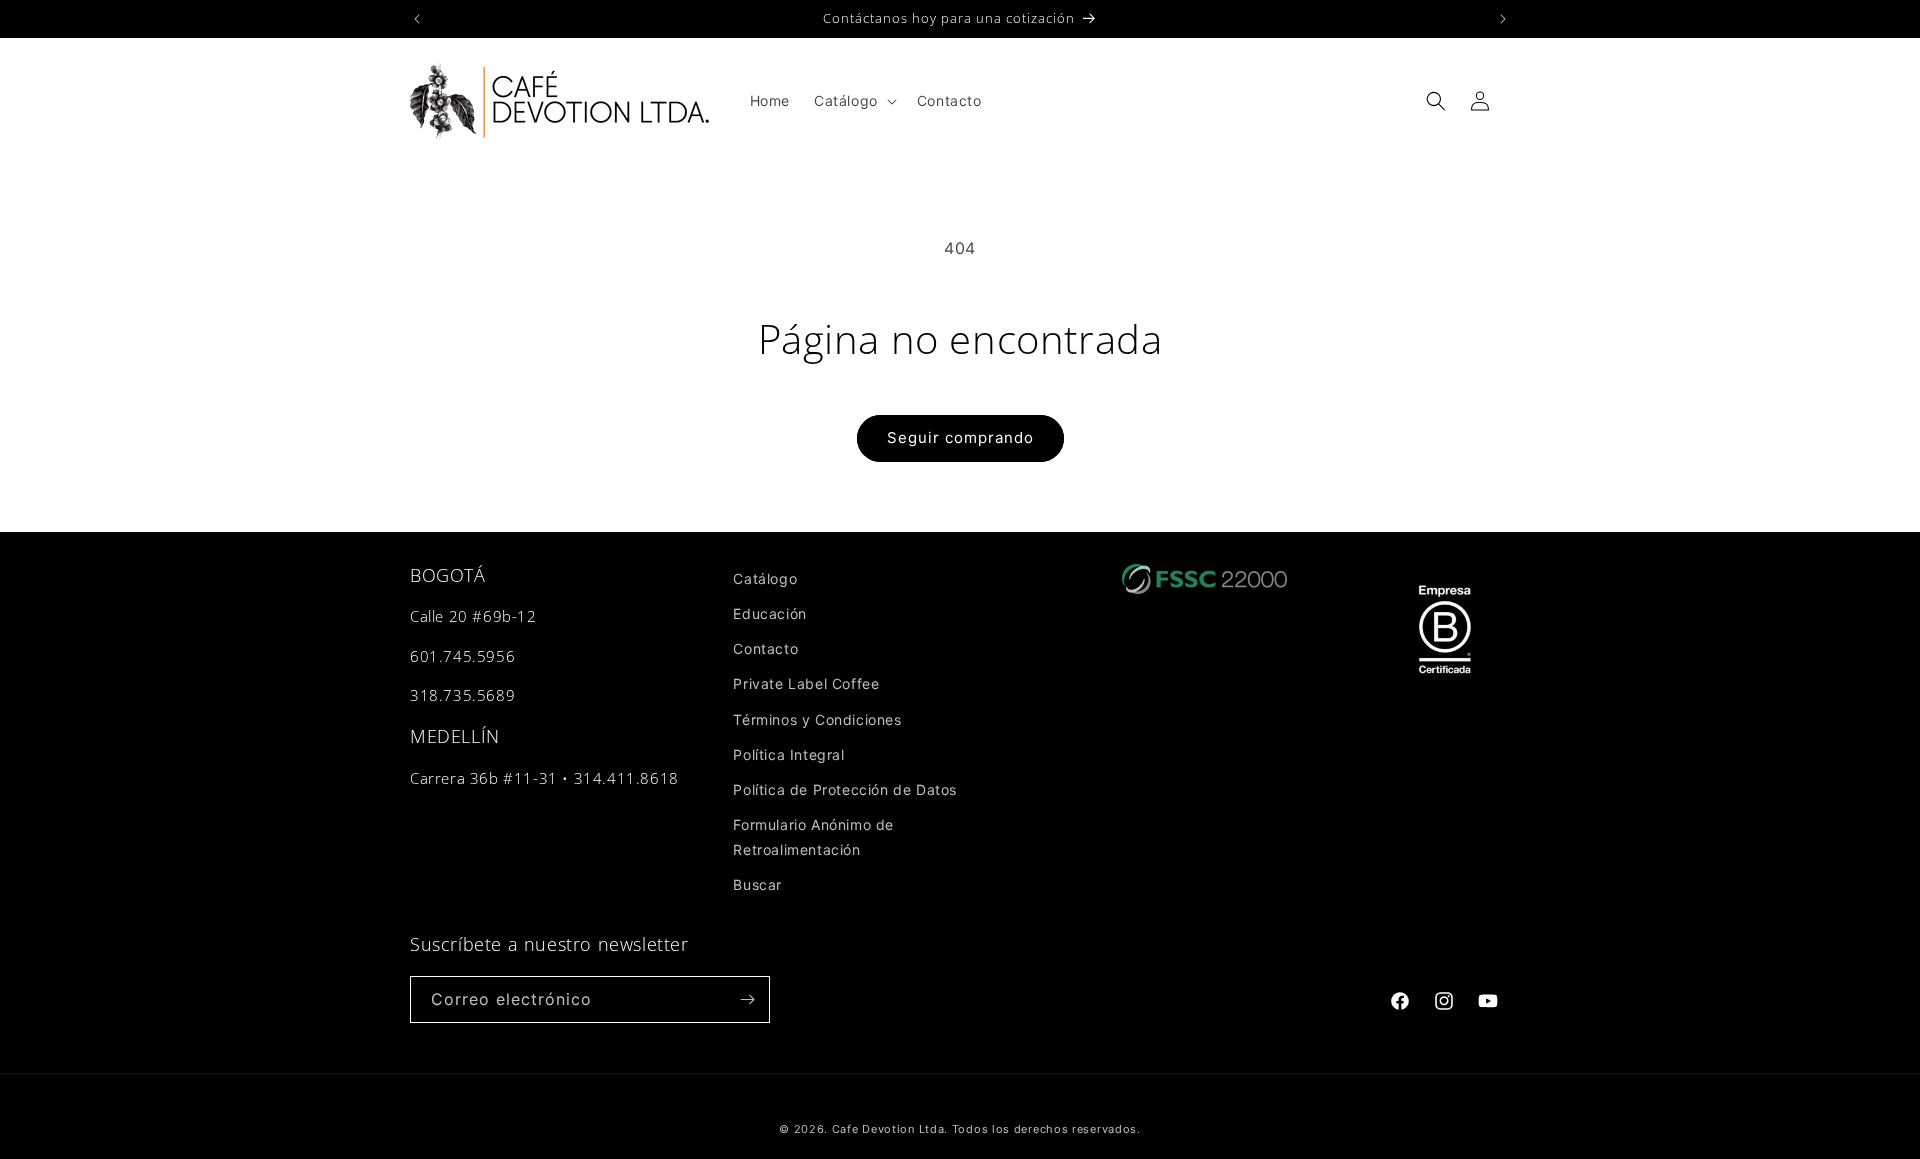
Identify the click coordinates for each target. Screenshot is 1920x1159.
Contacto (765, 648)
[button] (853, 101)
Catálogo (765, 578)
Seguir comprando (960, 437)
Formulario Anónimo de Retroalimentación (813, 837)
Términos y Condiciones (817, 719)
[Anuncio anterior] (417, 19)
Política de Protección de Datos (845, 789)
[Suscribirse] (747, 999)
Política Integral (788, 754)
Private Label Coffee (806, 683)
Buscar (757, 884)
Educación (769, 613)
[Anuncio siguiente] (1503, 19)
